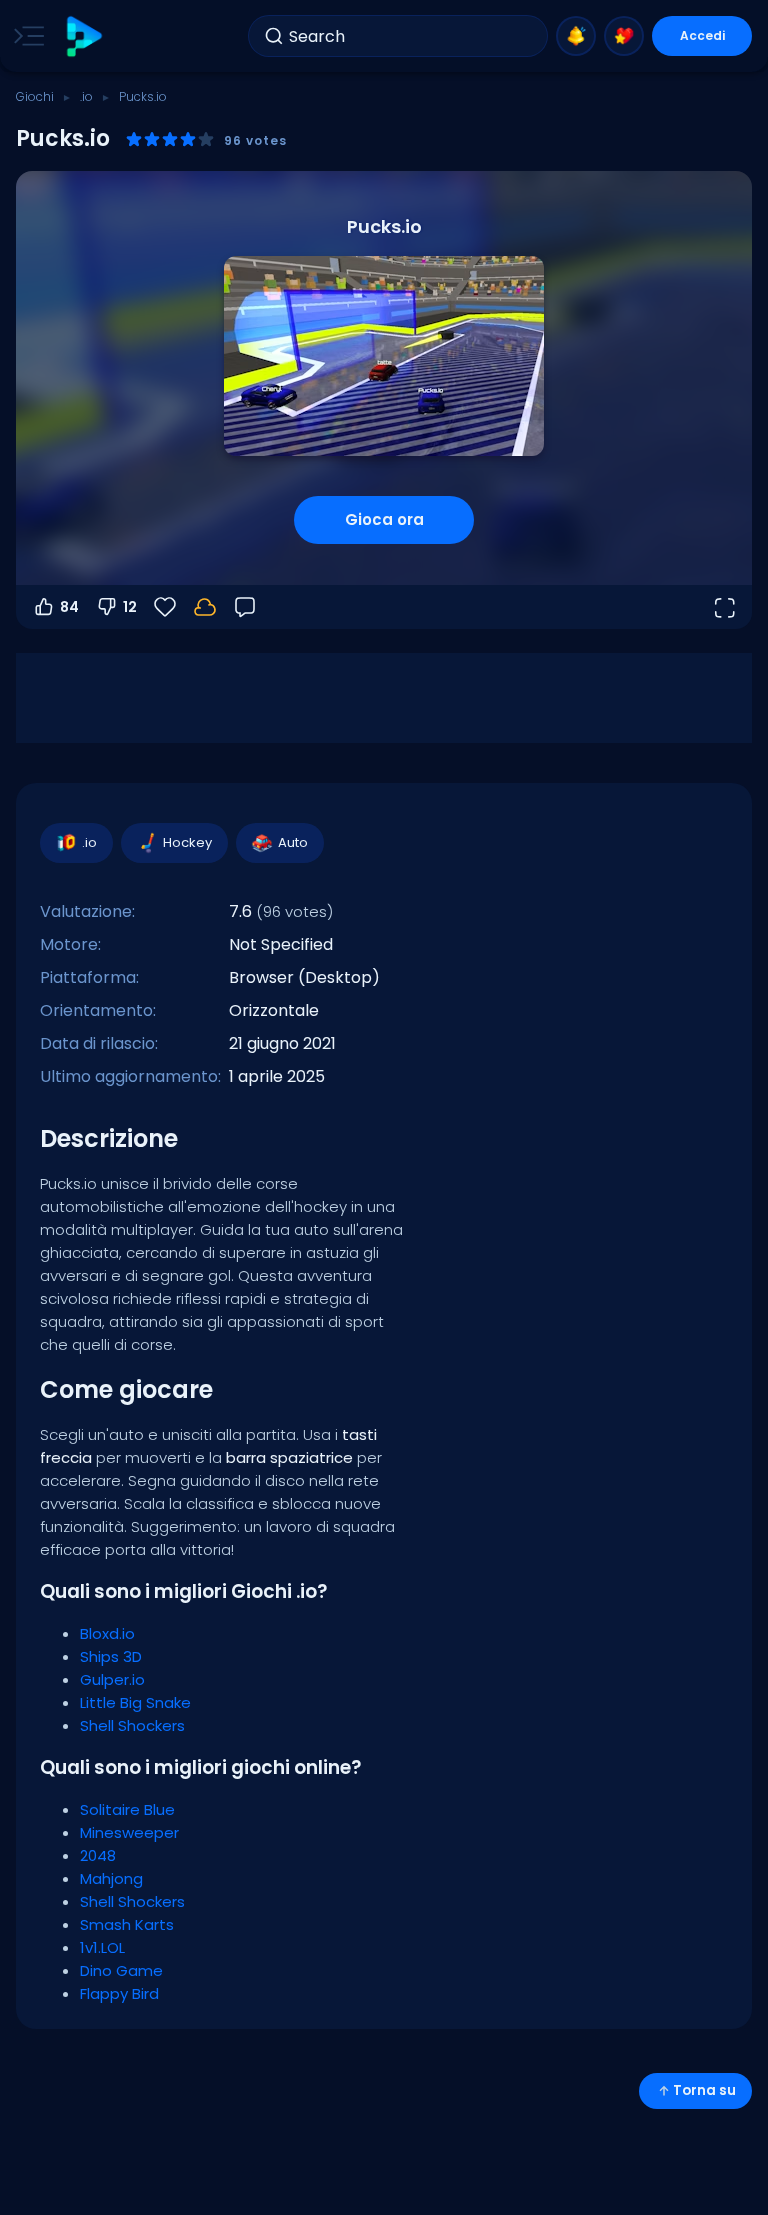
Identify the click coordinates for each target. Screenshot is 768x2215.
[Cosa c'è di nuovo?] (576, 36)
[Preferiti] (624, 36)
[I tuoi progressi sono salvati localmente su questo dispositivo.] (205, 607)
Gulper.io (112, 1679)
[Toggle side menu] (25, 36)
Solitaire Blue (127, 1809)
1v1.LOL (102, 1947)
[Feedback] (245, 607)
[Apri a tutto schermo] (724, 607)
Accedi (702, 35)
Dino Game (121, 1970)
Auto (293, 842)
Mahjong (111, 1878)
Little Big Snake (135, 1702)
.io (86, 96)
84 (69, 607)
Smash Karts (127, 1924)
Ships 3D (111, 1656)
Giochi (35, 96)
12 (130, 607)
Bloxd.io (107, 1633)
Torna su (704, 2090)
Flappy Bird (119, 1993)
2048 (98, 1855)
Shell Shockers (132, 1725)
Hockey (187, 842)
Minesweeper (129, 1832)
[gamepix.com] (83, 36)
